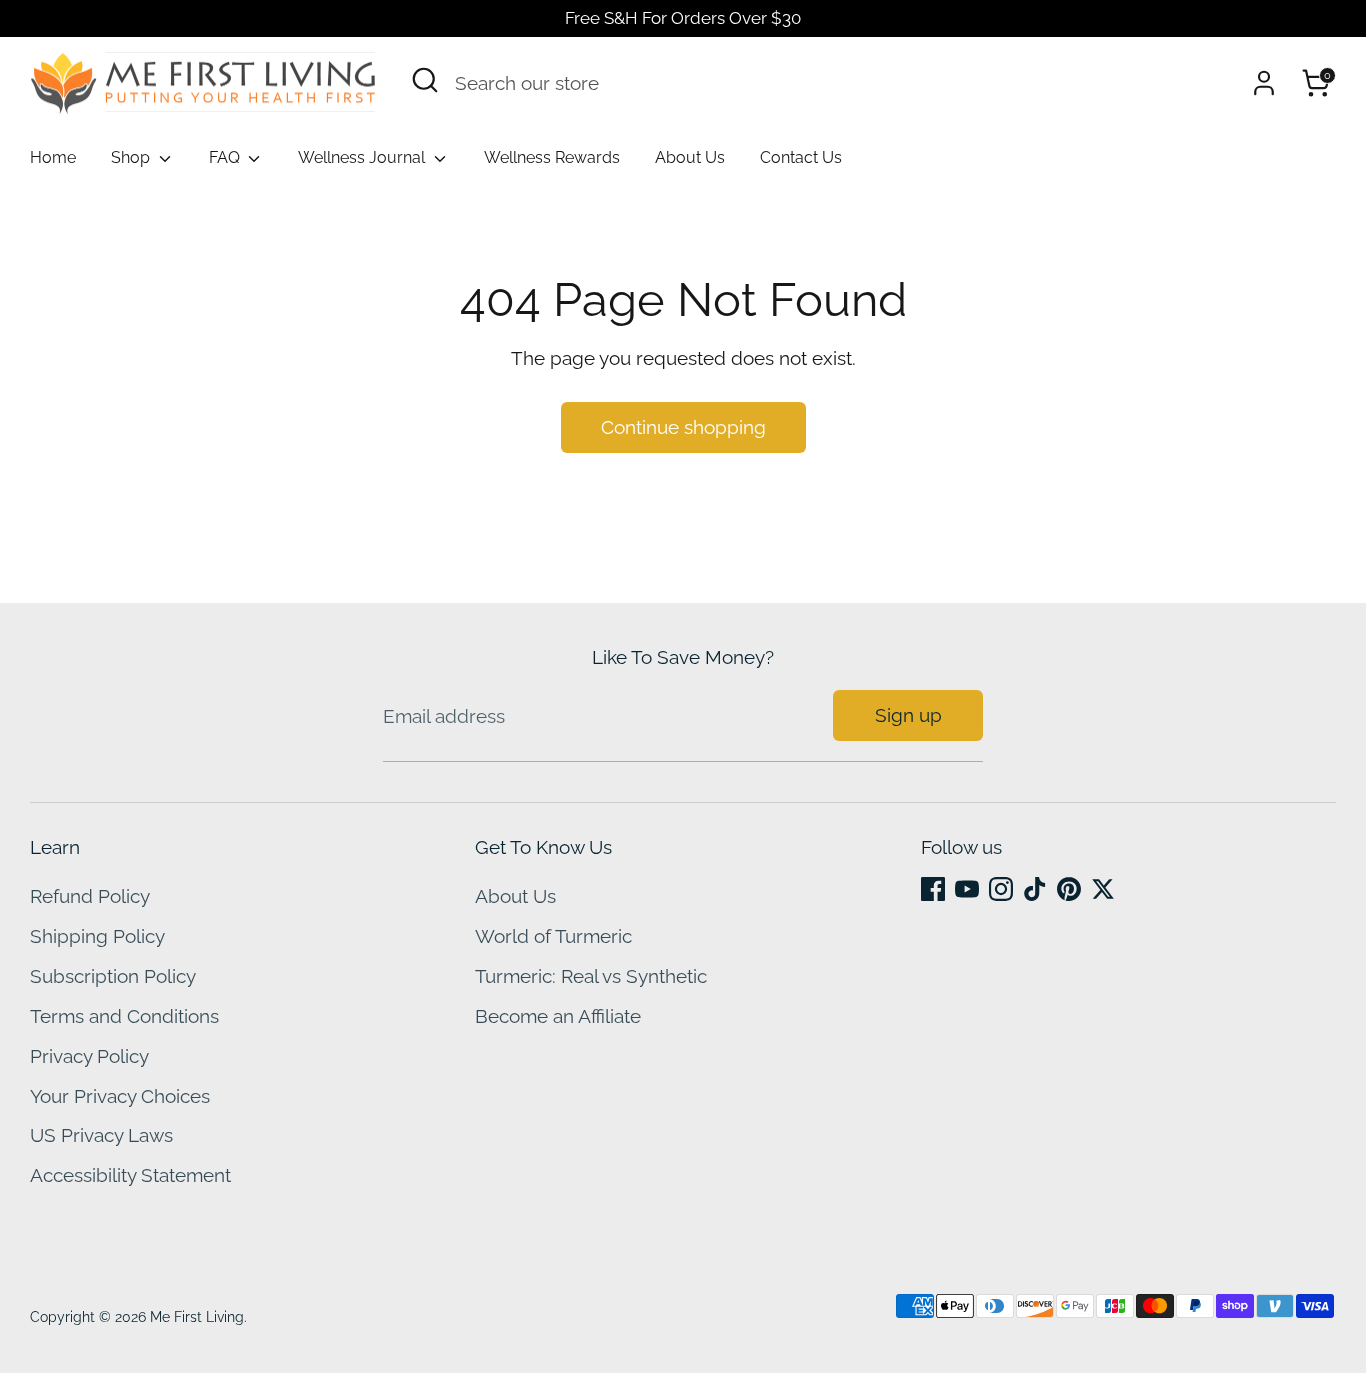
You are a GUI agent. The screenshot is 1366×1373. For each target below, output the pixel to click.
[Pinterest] (1069, 889)
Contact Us (801, 157)
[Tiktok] (1035, 889)
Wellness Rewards (552, 157)
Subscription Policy (113, 976)
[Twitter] (1103, 889)
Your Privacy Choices (120, 1096)
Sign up (908, 715)
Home (53, 157)
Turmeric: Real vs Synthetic (591, 976)
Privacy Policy (89, 1056)
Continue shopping (683, 427)
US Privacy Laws (101, 1135)
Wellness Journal (363, 157)
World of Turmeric (553, 936)
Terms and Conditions (124, 1016)
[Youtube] (967, 889)
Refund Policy (90, 896)
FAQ (226, 157)
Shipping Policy (97, 936)
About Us (690, 157)
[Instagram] (1001, 889)
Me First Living (197, 1317)
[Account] (1264, 83)
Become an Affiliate (558, 1016)
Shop (132, 157)
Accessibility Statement (130, 1175)
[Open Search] (425, 80)
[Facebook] (933, 889)
